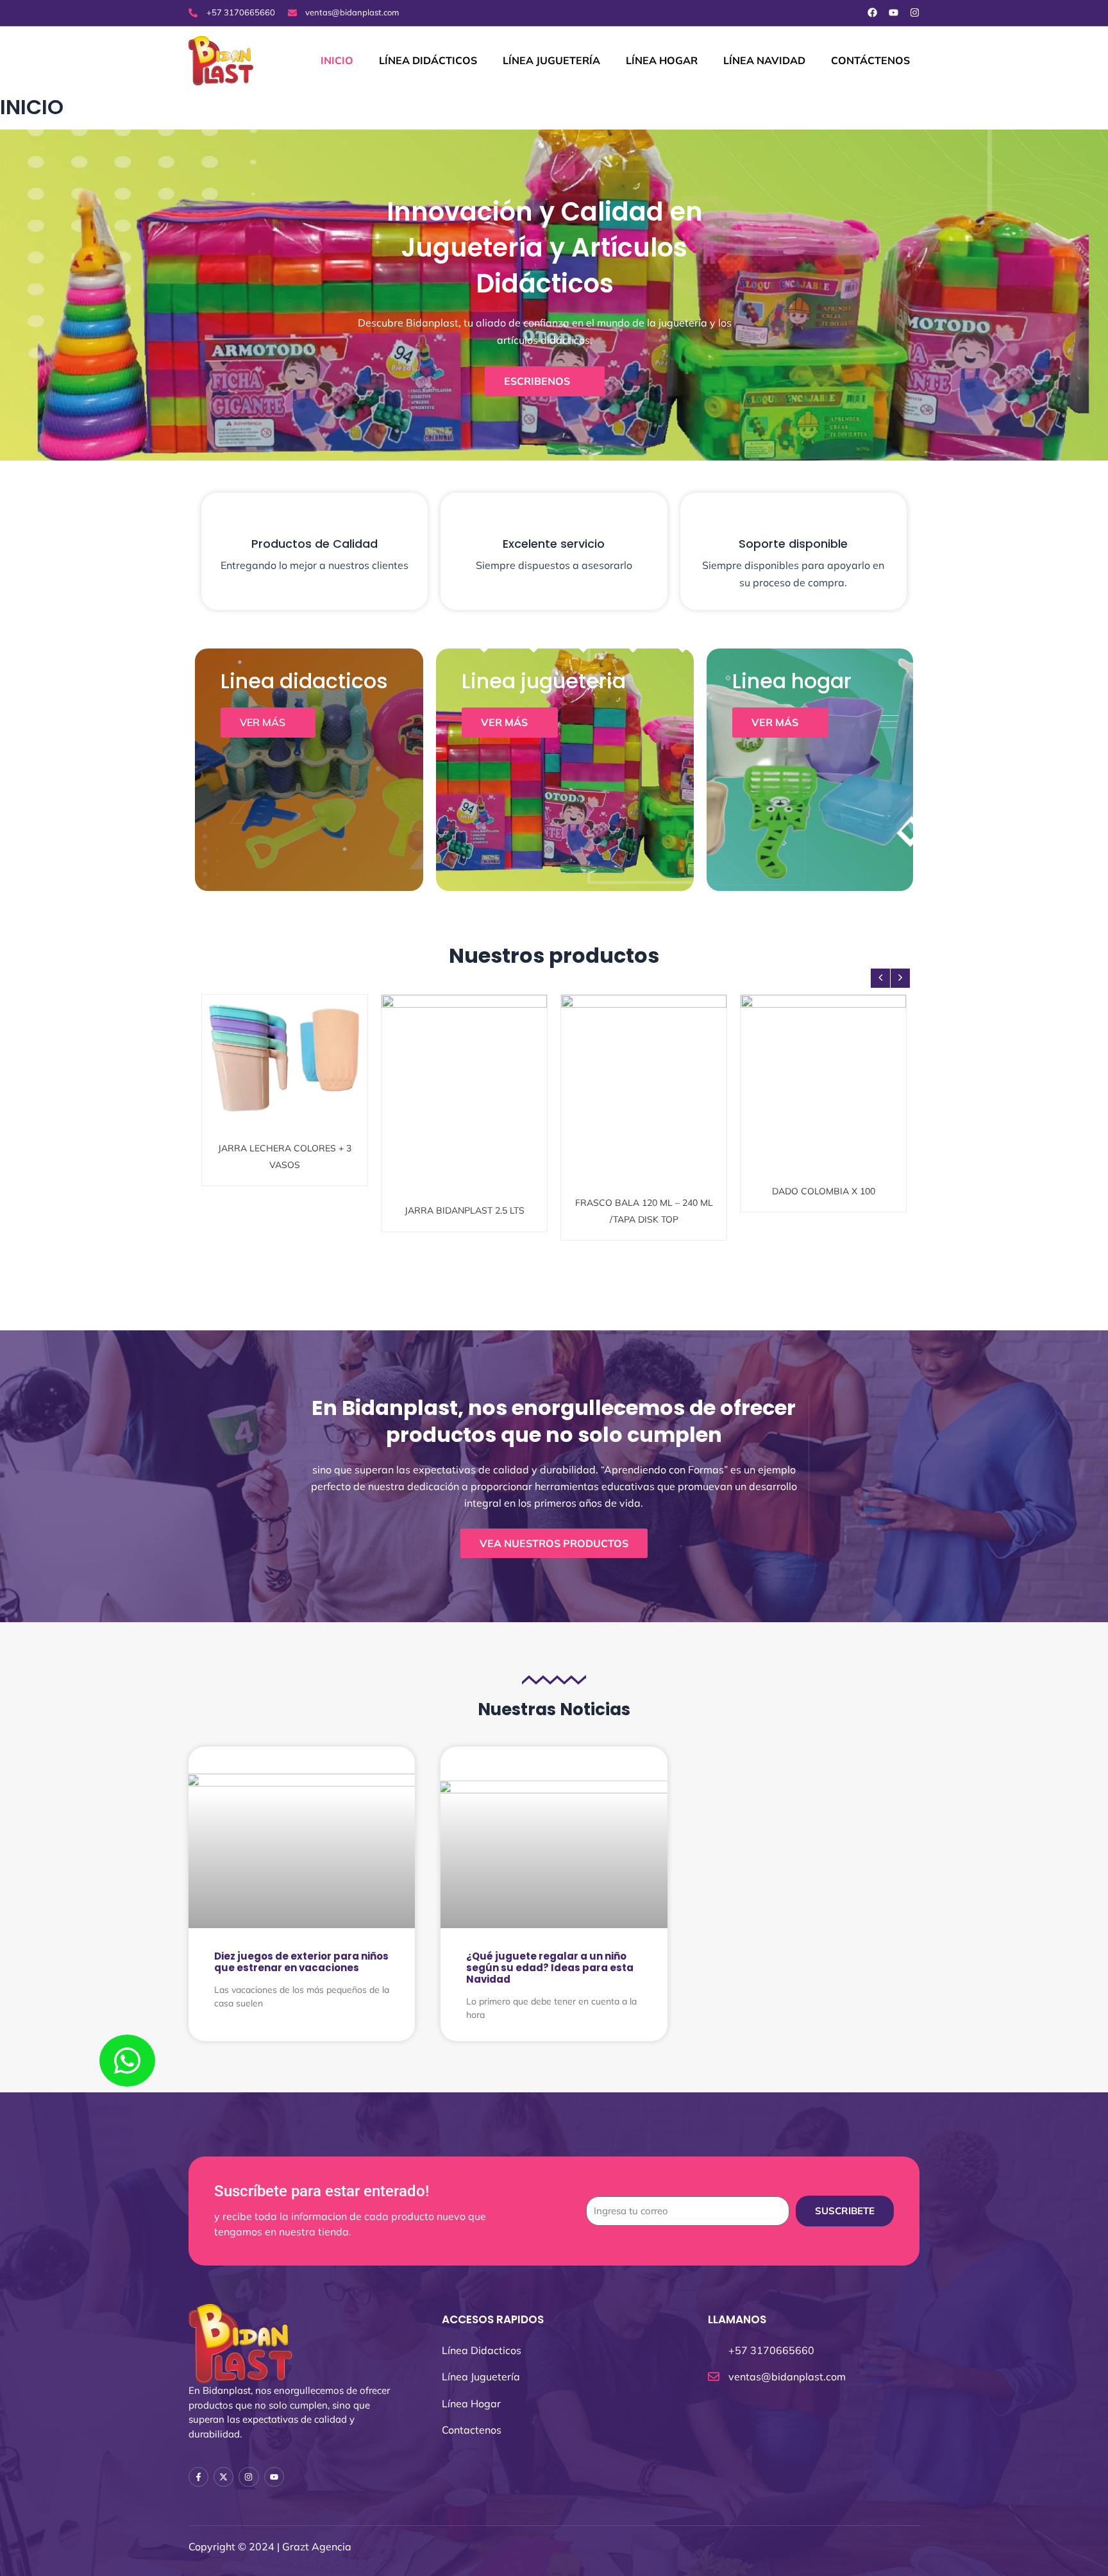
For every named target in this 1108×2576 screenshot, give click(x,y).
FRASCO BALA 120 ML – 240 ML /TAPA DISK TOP (644, 1070)
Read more (290, 1097)
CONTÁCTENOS (870, 60)
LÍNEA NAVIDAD (764, 60)
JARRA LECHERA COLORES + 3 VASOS (285, 1070)
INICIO (337, 60)
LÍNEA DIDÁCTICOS (428, 60)
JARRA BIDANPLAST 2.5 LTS (465, 1070)
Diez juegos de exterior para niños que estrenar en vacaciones (301, 1962)
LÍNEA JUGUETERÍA (551, 60)
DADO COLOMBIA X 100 (824, 1063)
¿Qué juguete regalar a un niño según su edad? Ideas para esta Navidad (550, 1968)
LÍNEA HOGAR (662, 60)
